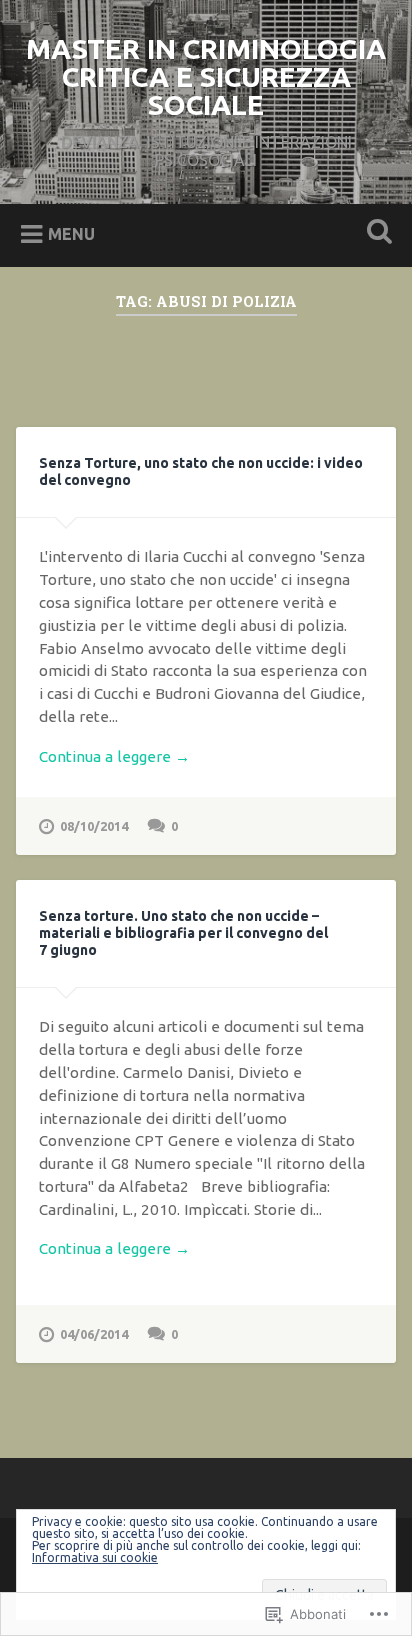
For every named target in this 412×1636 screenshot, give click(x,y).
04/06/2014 (94, 1334)
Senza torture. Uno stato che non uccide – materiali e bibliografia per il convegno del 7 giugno (183, 933)
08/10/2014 (94, 826)
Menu (71, 234)
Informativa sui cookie (95, 1557)
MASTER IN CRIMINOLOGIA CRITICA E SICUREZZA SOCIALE (206, 76)
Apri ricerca (375, 233)
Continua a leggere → (114, 756)
